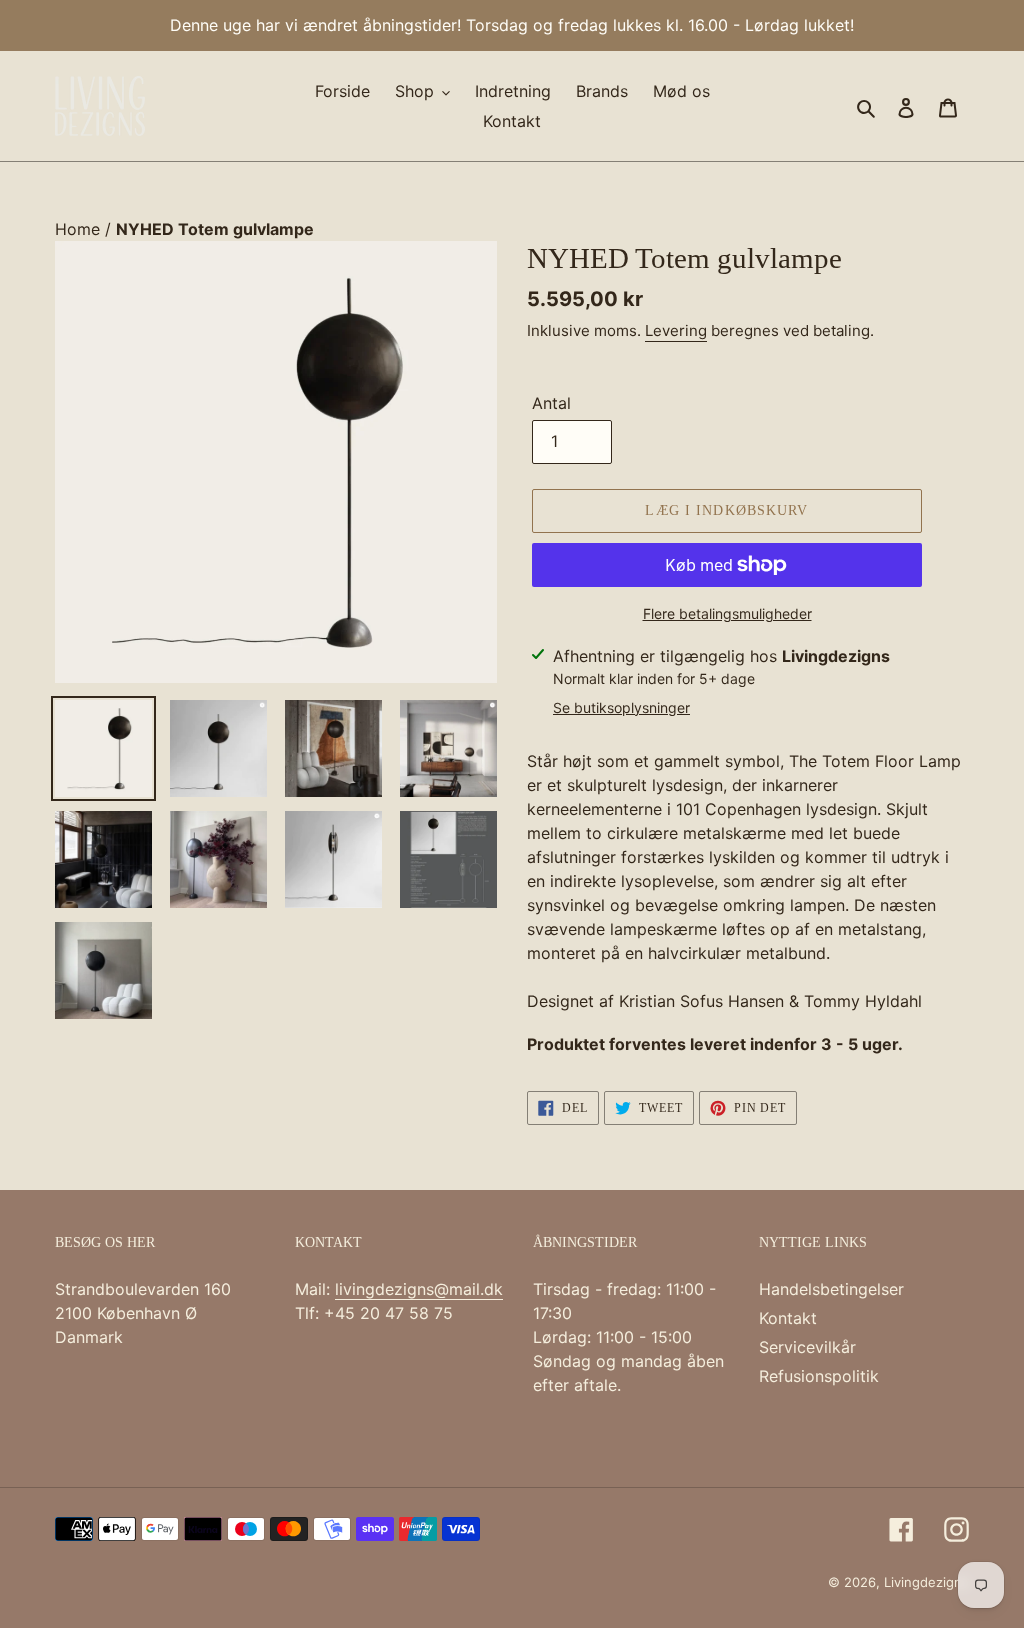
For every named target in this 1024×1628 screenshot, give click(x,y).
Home (80, 229)
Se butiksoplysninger (621, 707)
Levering (676, 330)
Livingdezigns (926, 1582)
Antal (551, 403)
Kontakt (788, 1318)
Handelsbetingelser (831, 1289)
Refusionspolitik (819, 1376)
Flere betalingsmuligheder (727, 613)
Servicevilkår (807, 1347)
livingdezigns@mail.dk (419, 1289)
